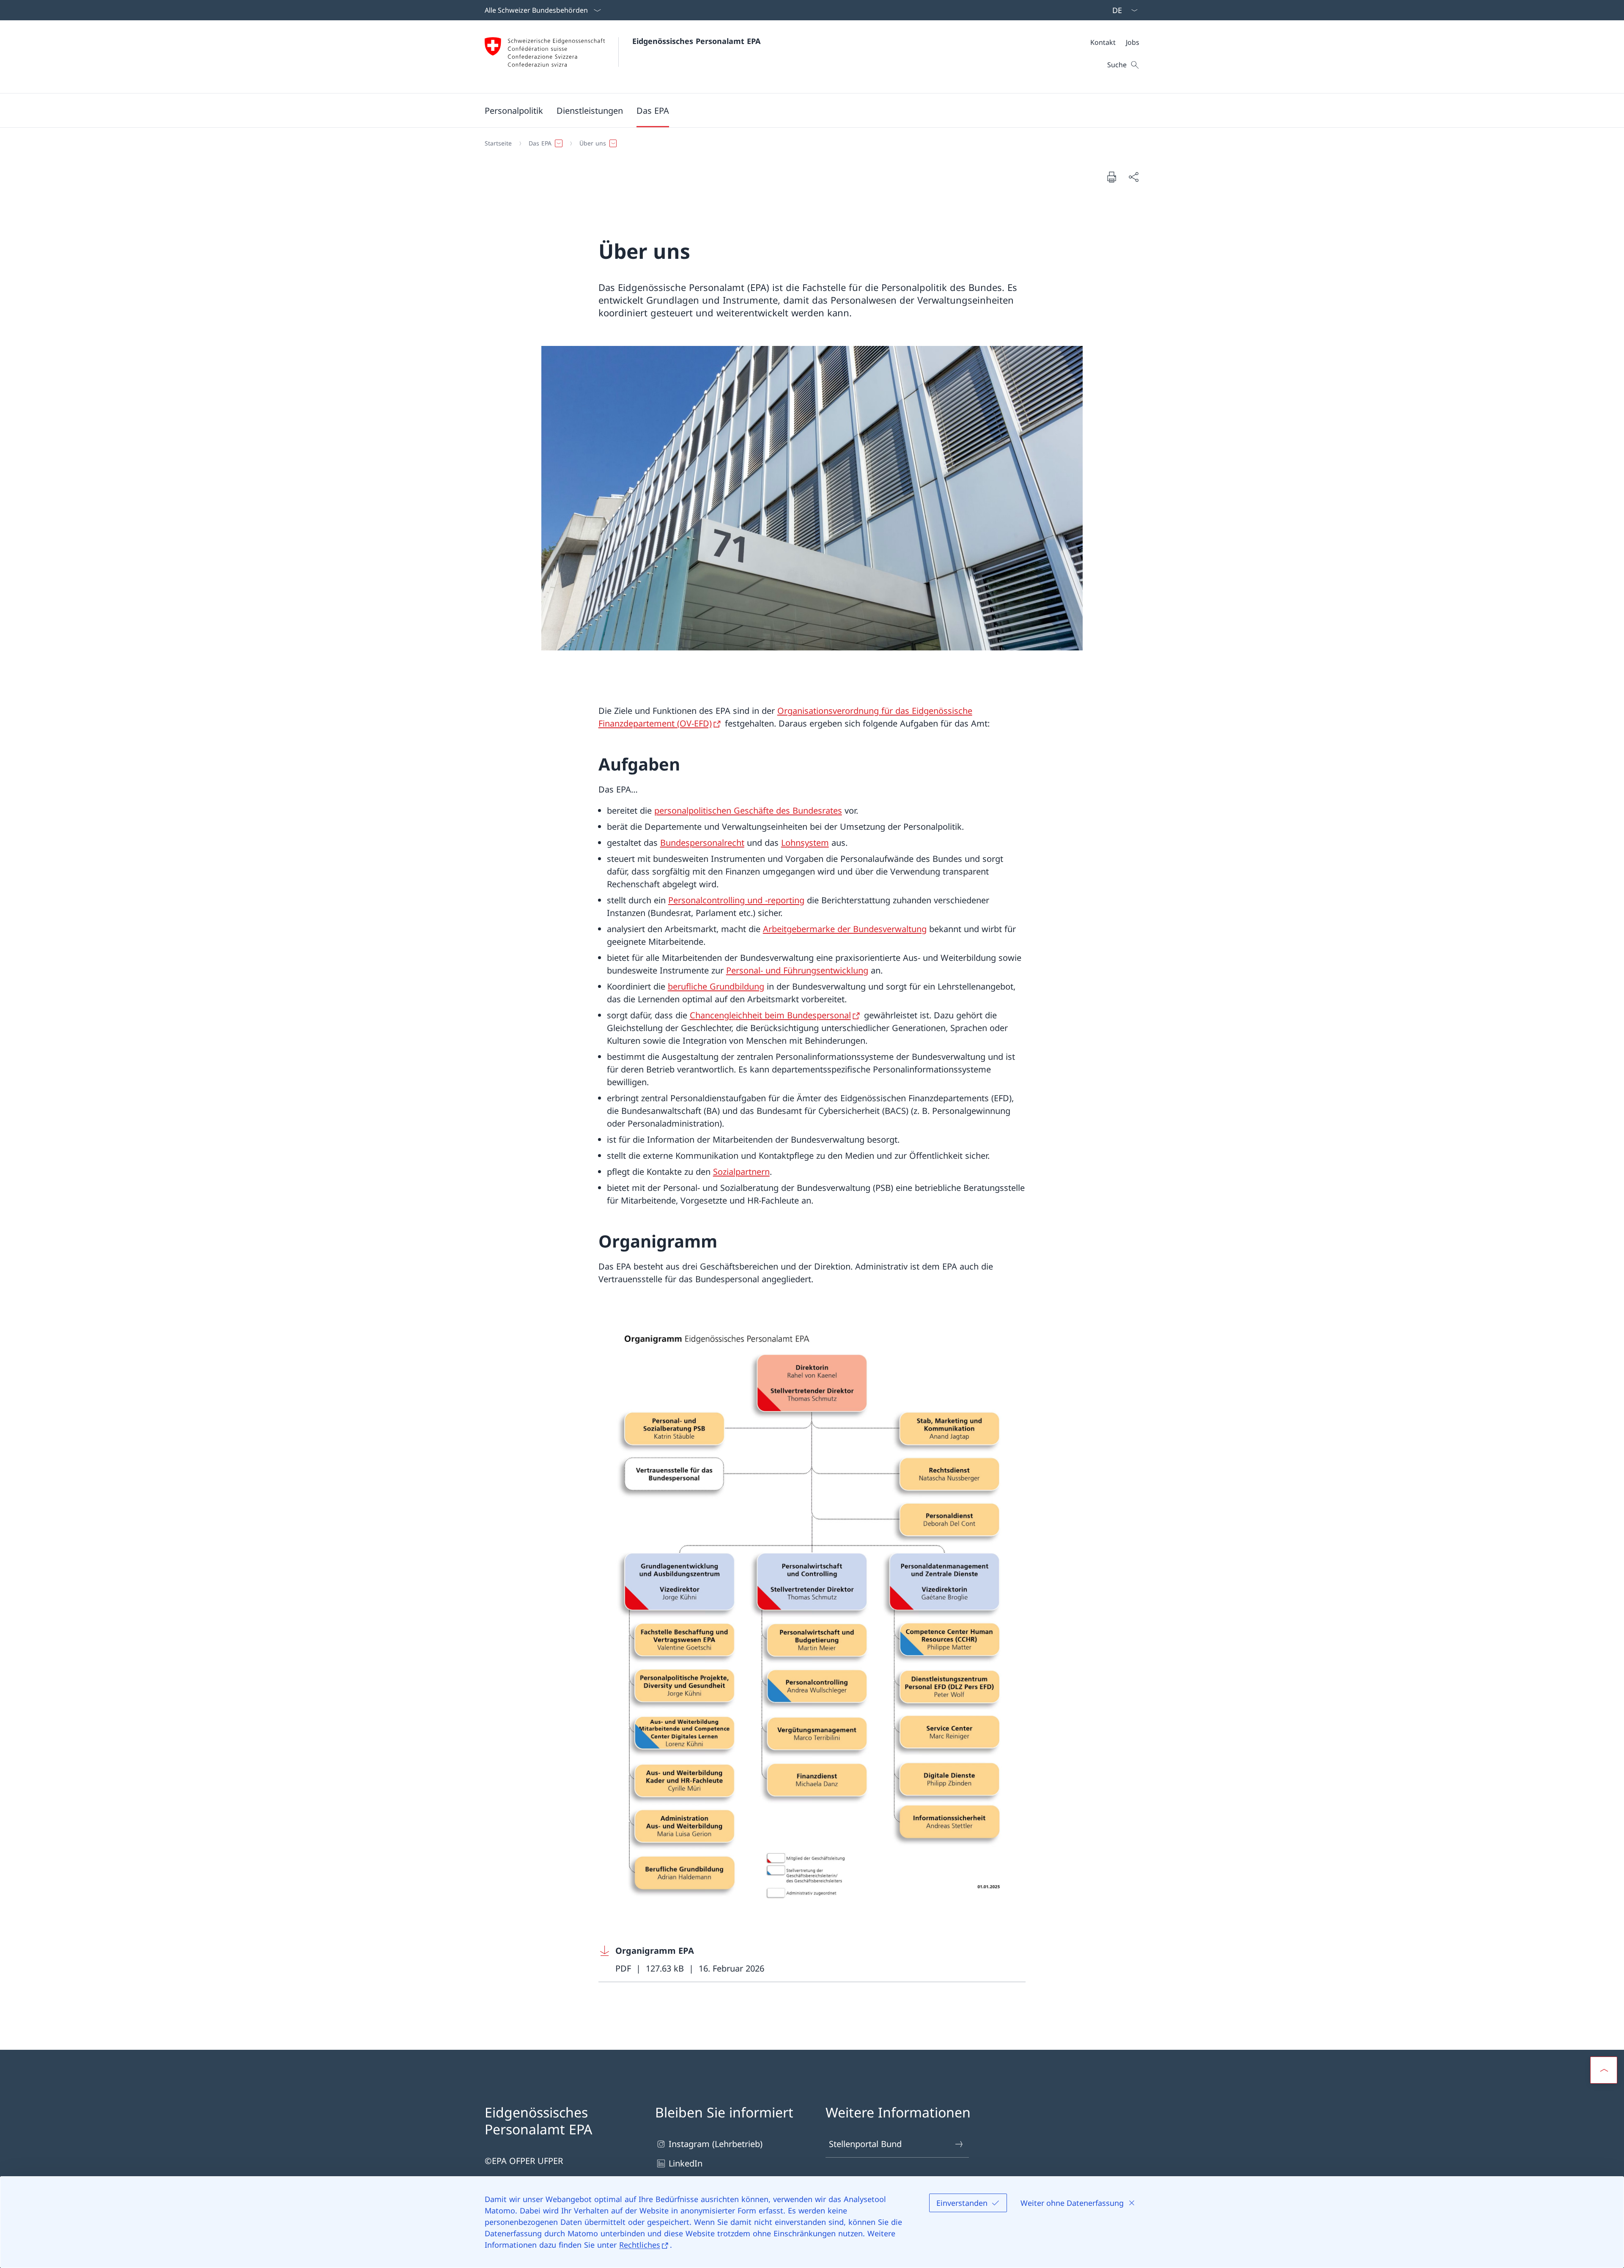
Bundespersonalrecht (702, 843)
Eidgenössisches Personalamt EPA (696, 41)
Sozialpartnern (741, 1172)
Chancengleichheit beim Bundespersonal (770, 1015)
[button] (514, 110)
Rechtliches (640, 2245)
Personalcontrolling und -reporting (736, 900)
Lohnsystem (805, 843)
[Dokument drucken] (1111, 177)
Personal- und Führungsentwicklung (797, 970)
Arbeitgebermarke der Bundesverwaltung (845, 929)
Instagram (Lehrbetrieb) (716, 2144)
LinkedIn (686, 2163)
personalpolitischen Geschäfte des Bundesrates (748, 810)
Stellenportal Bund (865, 2144)
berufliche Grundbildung (716, 986)
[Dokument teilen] (1133, 177)
